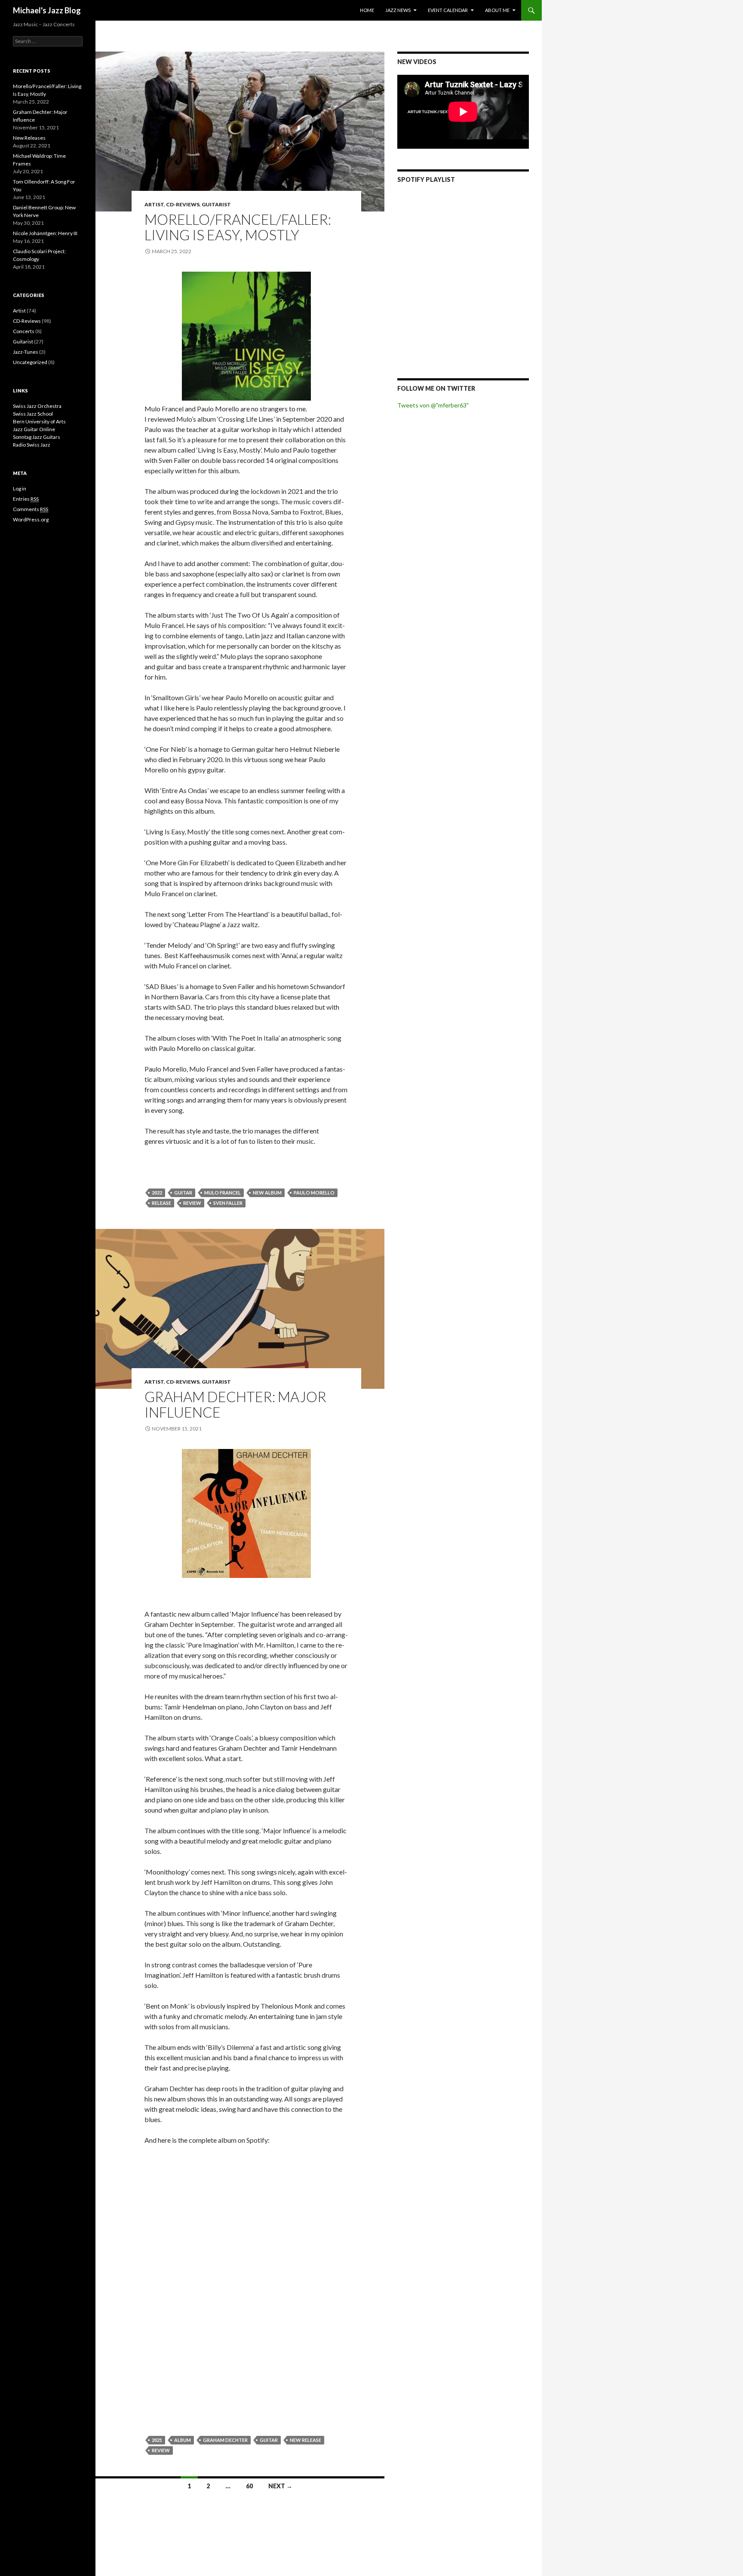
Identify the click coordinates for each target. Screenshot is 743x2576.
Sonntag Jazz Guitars (37, 437)
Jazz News (398, 10)
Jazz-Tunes (26, 352)
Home (367, 10)
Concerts (24, 331)
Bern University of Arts (39, 421)
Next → (280, 2486)
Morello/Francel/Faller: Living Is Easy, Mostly (238, 227)
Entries (26, 499)
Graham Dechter (225, 2440)
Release (161, 1203)
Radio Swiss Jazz (32, 445)
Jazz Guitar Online (34, 429)
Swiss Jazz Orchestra (37, 406)
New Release (305, 2440)
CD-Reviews (183, 204)
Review (192, 1203)
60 (249, 2486)
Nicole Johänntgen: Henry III (45, 233)
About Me (497, 10)
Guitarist (216, 204)
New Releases (29, 138)
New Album (267, 1193)
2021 (157, 2440)
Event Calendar (448, 10)
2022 (157, 1193)
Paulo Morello (314, 1193)
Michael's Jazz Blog (47, 10)
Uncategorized (30, 362)
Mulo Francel (223, 1193)
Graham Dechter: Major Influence (235, 1404)
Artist (154, 204)
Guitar (183, 1193)
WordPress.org (31, 519)
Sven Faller (228, 1203)
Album (183, 2440)
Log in (20, 489)
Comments (31, 509)
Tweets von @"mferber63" (433, 405)
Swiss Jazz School (33, 414)
